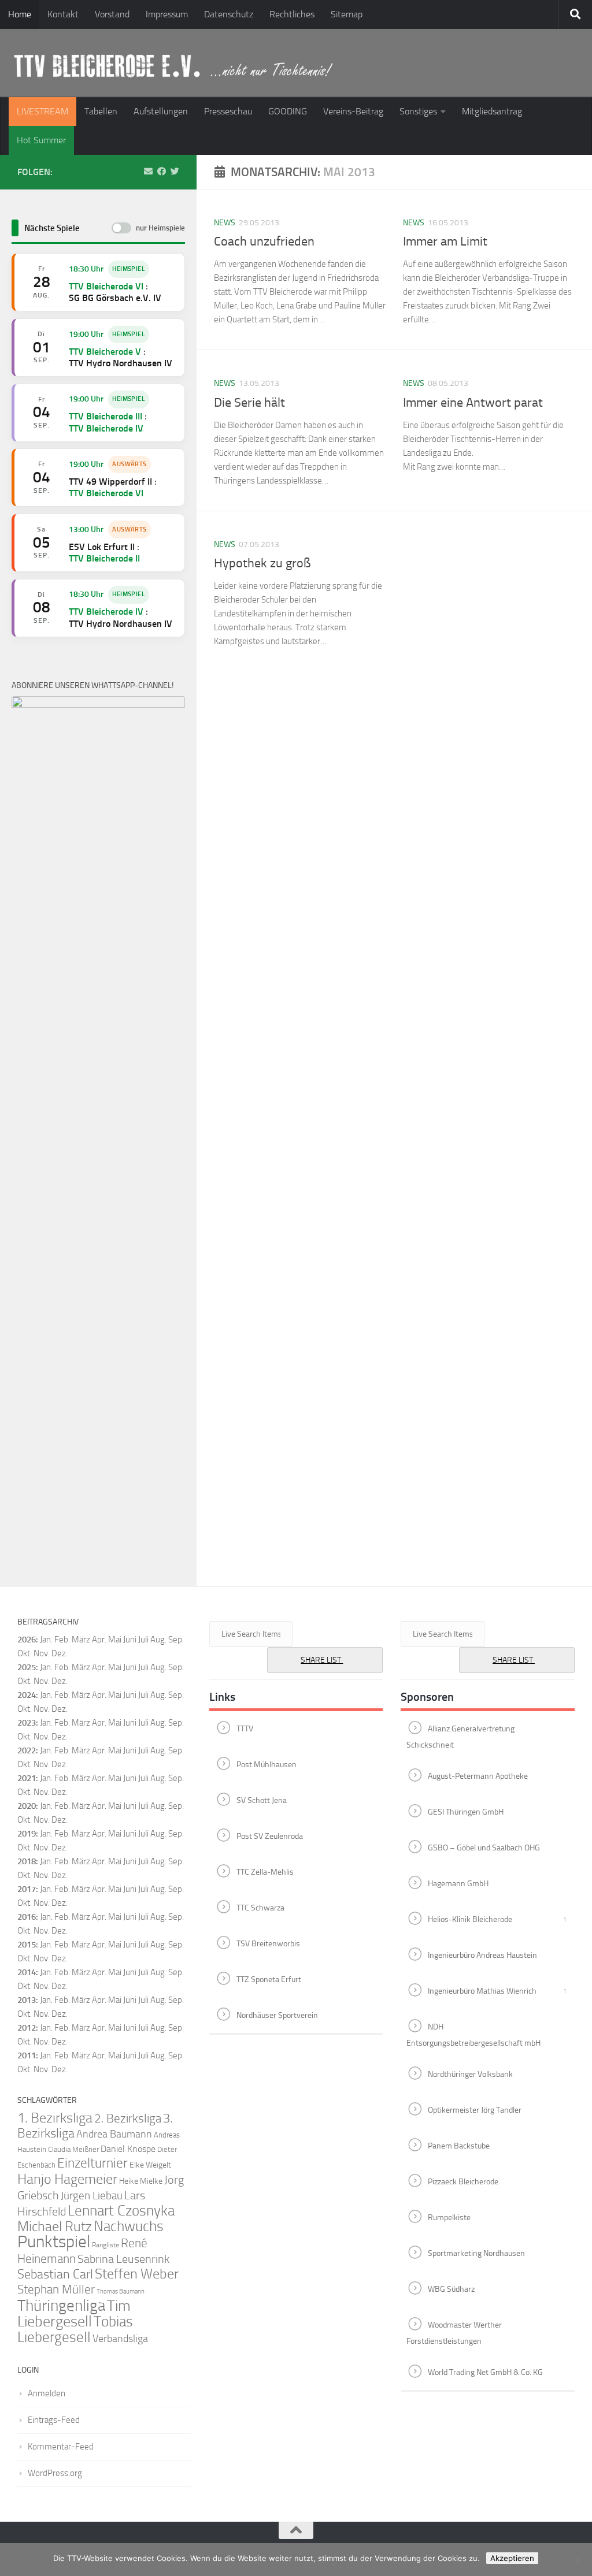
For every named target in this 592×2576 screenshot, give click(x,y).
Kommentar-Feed (61, 2447)
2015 (27, 1945)
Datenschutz (229, 14)
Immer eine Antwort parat (473, 403)
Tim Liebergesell (74, 2314)
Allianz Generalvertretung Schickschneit (460, 1737)
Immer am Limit (445, 241)
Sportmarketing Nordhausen (476, 2253)
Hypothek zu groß (262, 563)
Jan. (46, 1640)
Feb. (62, 1640)
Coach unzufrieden (264, 241)
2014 (27, 1972)
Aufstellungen (161, 111)
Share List (322, 1660)
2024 (27, 1695)
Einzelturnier (92, 2163)
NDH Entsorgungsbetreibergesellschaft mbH (473, 2035)
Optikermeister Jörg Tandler (475, 2110)
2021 (27, 1778)
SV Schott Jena (262, 1800)
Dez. (60, 1681)
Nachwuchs (129, 2226)
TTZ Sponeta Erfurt (269, 1979)
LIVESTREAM (42, 111)
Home (20, 14)
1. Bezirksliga (55, 2118)
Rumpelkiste (449, 2217)
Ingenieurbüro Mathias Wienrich (482, 1990)
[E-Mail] (148, 172)
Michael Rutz (55, 2226)
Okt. (25, 1681)
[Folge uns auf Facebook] (162, 172)
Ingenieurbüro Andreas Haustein (482, 1955)
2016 (27, 1917)
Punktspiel (54, 2242)
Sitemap (347, 14)
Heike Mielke (141, 2181)
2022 (27, 1750)
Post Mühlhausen (267, 1764)
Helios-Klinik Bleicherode (470, 1919)
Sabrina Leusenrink (123, 2259)
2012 (27, 2028)
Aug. (158, 1640)
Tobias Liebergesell (75, 2329)
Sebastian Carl (55, 2274)
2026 (27, 1640)
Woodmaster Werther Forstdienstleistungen (454, 2333)
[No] (578, 2560)
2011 (27, 2055)
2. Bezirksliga (128, 2118)
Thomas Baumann (121, 2291)
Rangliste (106, 2245)
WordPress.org (55, 2473)
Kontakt (63, 14)
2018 (27, 1861)
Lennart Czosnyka (121, 2210)
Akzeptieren (512, 2558)
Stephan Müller (56, 2289)
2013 (27, 2000)
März (81, 1640)
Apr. (99, 1640)
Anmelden (47, 2393)
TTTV (245, 1728)
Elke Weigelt (150, 2165)
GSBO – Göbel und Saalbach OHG (484, 1847)
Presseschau (228, 111)
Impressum (167, 14)
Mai (115, 1640)
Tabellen (101, 111)
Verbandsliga (120, 2339)
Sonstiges (418, 111)
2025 (27, 1667)
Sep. (176, 1667)
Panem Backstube (459, 2145)
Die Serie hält (249, 403)
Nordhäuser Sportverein (277, 2015)
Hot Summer (41, 140)
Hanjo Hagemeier (67, 2179)
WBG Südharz (451, 2289)
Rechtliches (292, 14)
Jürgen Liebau (92, 2196)
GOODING (288, 111)
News (225, 223)
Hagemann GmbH (458, 1883)
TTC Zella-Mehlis (265, 1871)
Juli (143, 1667)
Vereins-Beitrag (353, 111)
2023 (27, 1723)
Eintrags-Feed (54, 2420)
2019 (27, 1834)
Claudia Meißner (73, 2149)
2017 (27, 1889)
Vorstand (112, 14)
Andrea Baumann (114, 2134)
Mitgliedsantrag (492, 111)
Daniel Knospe (128, 2149)
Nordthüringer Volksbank (470, 2074)
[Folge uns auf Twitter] (175, 172)
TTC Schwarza (260, 1907)
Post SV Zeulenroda (270, 1836)
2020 (27, 1806)
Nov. (42, 1681)
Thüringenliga (61, 2306)
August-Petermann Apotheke (478, 1776)
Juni (130, 1640)
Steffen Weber (137, 2274)
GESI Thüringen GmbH (466, 1811)
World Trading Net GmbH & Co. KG (485, 2372)
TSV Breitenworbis (268, 1943)
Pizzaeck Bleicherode (463, 2181)
